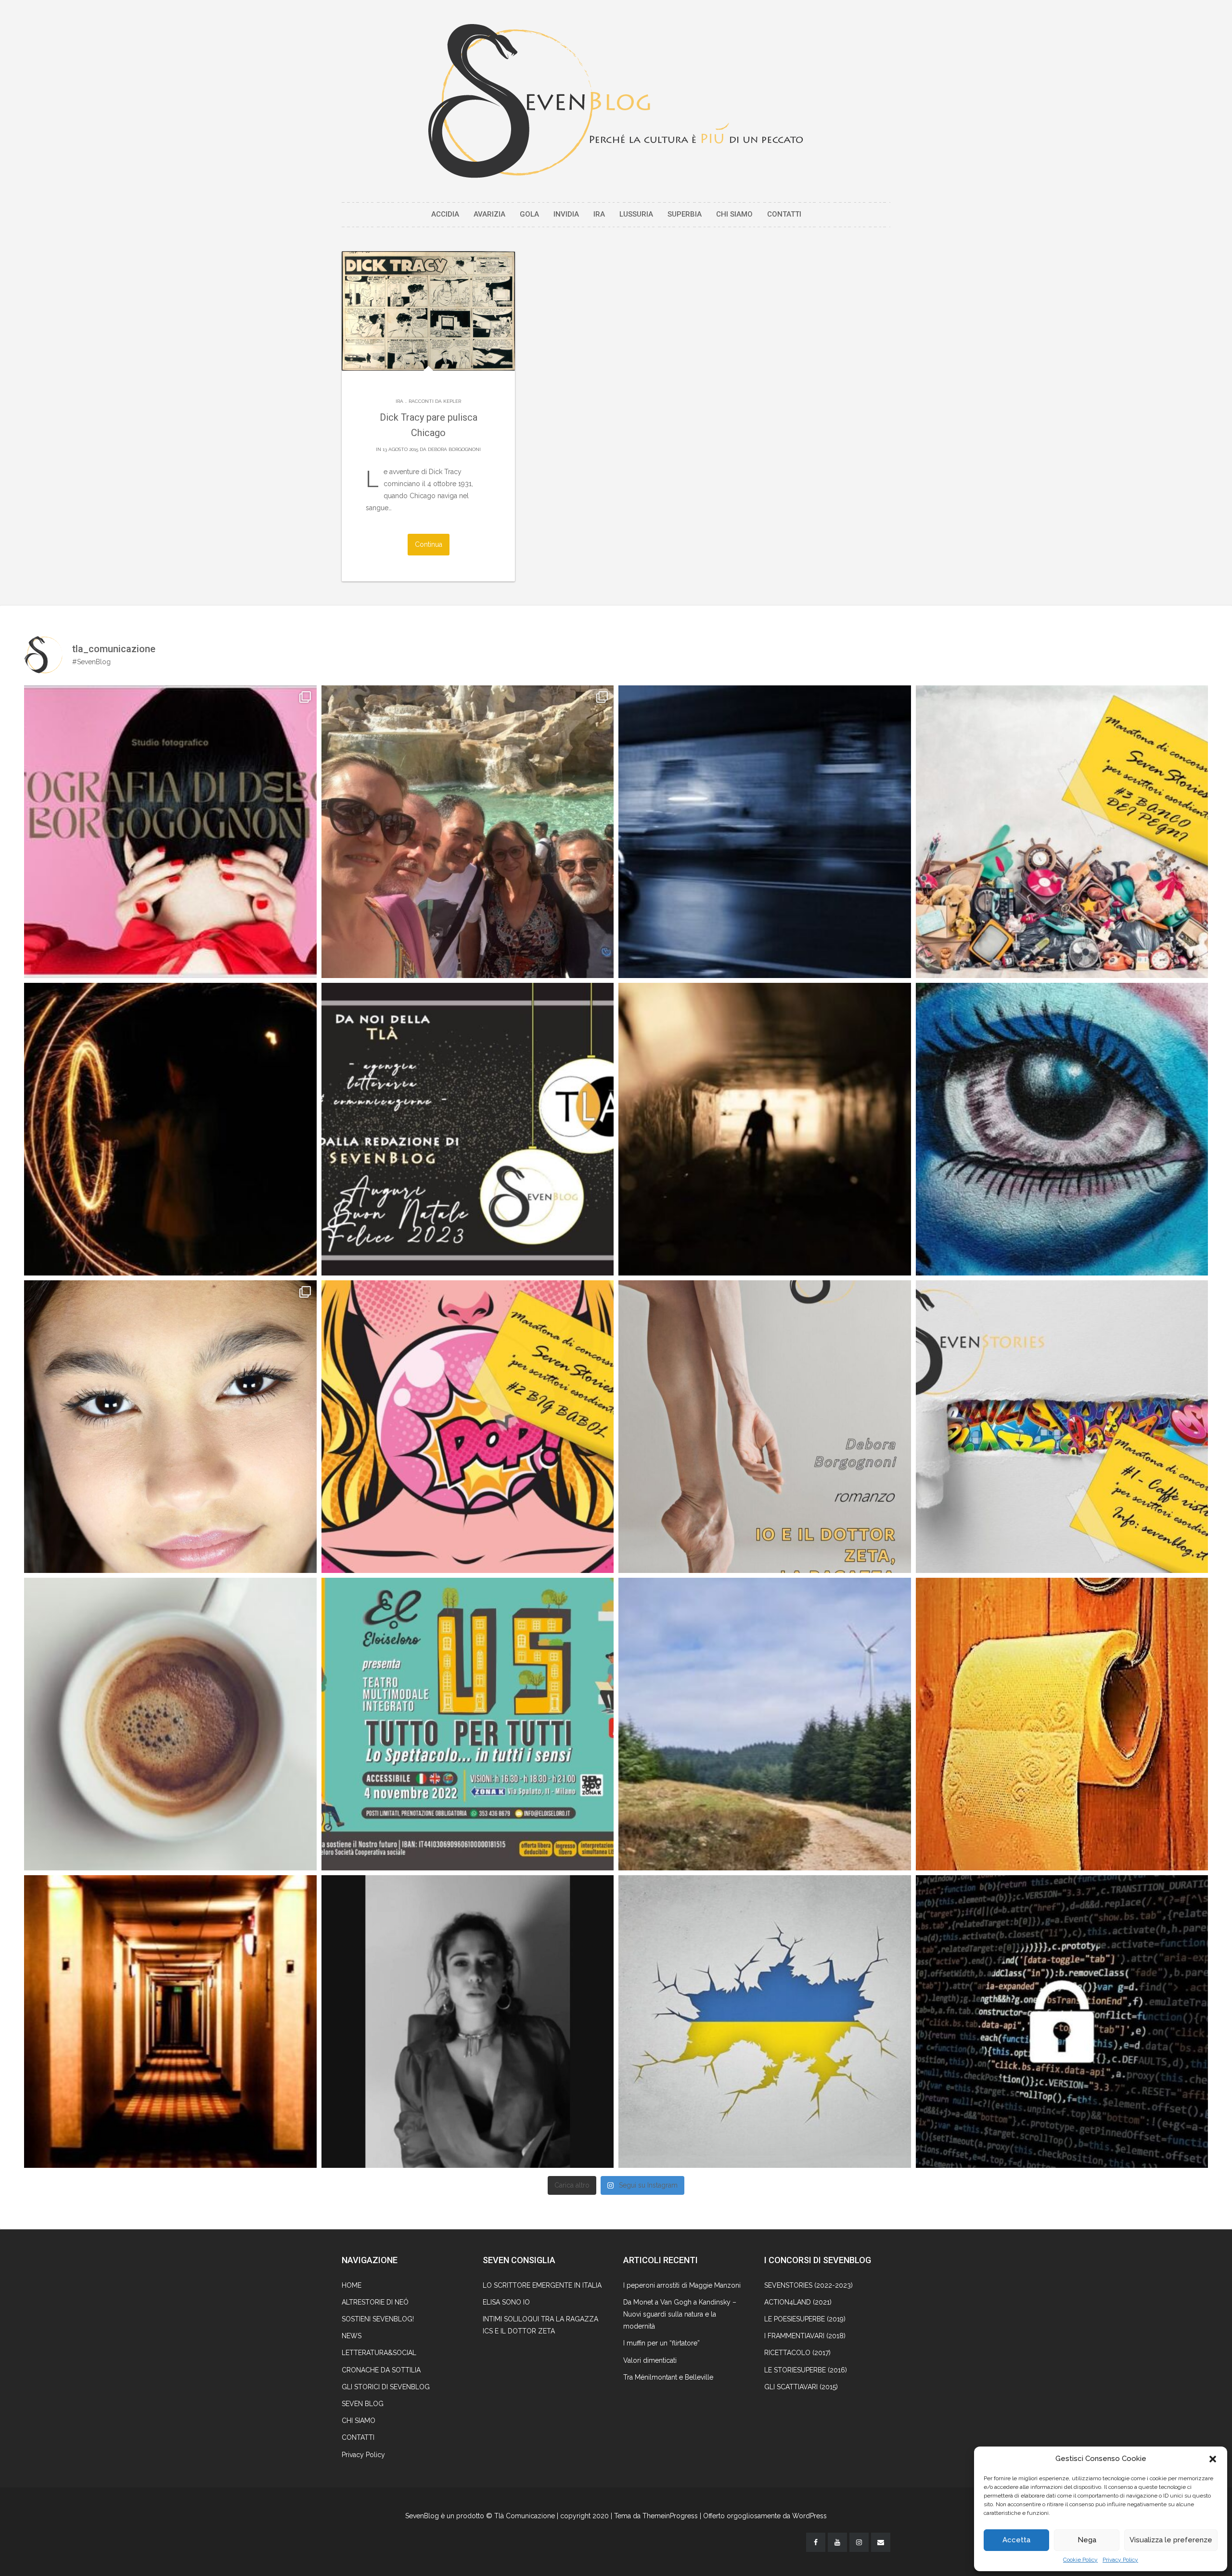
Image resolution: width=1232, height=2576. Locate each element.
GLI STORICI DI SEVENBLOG (386, 2387)
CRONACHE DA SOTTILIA (381, 2370)
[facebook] (816, 2542)
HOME (352, 2285)
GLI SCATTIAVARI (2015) (801, 2387)
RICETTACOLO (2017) (797, 2353)
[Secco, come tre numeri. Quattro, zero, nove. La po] (170, 2022)
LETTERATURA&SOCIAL (379, 2353)
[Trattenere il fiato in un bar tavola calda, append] (765, 1129)
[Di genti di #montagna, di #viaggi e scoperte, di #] (765, 1724)
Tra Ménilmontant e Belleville (668, 2377)
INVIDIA (566, 214)
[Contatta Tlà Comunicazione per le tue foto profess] (170, 832)
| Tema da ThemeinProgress (654, 2516)
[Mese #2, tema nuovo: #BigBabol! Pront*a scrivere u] (468, 1427)
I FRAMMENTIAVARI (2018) (805, 2336)
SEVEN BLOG (363, 2404)
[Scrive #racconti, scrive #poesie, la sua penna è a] (468, 2022)
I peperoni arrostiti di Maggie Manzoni (682, 2285)
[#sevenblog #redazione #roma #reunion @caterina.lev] (468, 832)
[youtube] (837, 2542)
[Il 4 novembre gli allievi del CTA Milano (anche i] (468, 1724)
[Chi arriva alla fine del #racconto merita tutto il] (1062, 1724)
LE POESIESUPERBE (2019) (805, 2319)
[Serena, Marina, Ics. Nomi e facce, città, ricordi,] (765, 832)
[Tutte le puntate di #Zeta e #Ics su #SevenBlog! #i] (1062, 1129)
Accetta (1016, 2540)
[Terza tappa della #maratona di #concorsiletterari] (1062, 832)
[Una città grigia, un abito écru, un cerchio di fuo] (170, 1129)
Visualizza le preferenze (1171, 2540)
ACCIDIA (445, 214)
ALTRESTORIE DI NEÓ (375, 2302)
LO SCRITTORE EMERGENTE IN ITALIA (542, 2285)
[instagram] (859, 2542)
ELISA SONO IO (506, 2302)
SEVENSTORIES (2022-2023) (808, 2285)
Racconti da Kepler (435, 401)
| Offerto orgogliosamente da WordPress (763, 2516)
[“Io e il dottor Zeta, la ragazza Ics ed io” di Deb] (765, 1427)
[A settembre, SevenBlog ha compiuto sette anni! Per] (170, 1724)
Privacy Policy (1120, 2560)
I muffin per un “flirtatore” (661, 2343)
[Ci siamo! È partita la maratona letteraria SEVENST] (1062, 1427)
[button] (1213, 2459)
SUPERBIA (685, 214)
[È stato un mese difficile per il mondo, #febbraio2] (765, 2022)
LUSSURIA (636, 214)
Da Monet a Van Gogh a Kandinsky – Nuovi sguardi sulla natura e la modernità (680, 2314)
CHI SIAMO (734, 214)
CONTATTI (784, 214)
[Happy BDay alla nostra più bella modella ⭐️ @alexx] (170, 1427)
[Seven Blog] (616, 101)
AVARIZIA (489, 214)
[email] (881, 2542)
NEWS (352, 2336)
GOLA (529, 214)
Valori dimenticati (650, 2360)
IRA (599, 214)
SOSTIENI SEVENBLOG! (378, 2319)
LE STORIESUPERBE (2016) (806, 2370)
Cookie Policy (1080, 2560)
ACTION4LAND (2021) (798, 2302)
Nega (1087, 2540)
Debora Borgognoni (454, 449)
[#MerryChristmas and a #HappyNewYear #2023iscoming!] (468, 1129)
